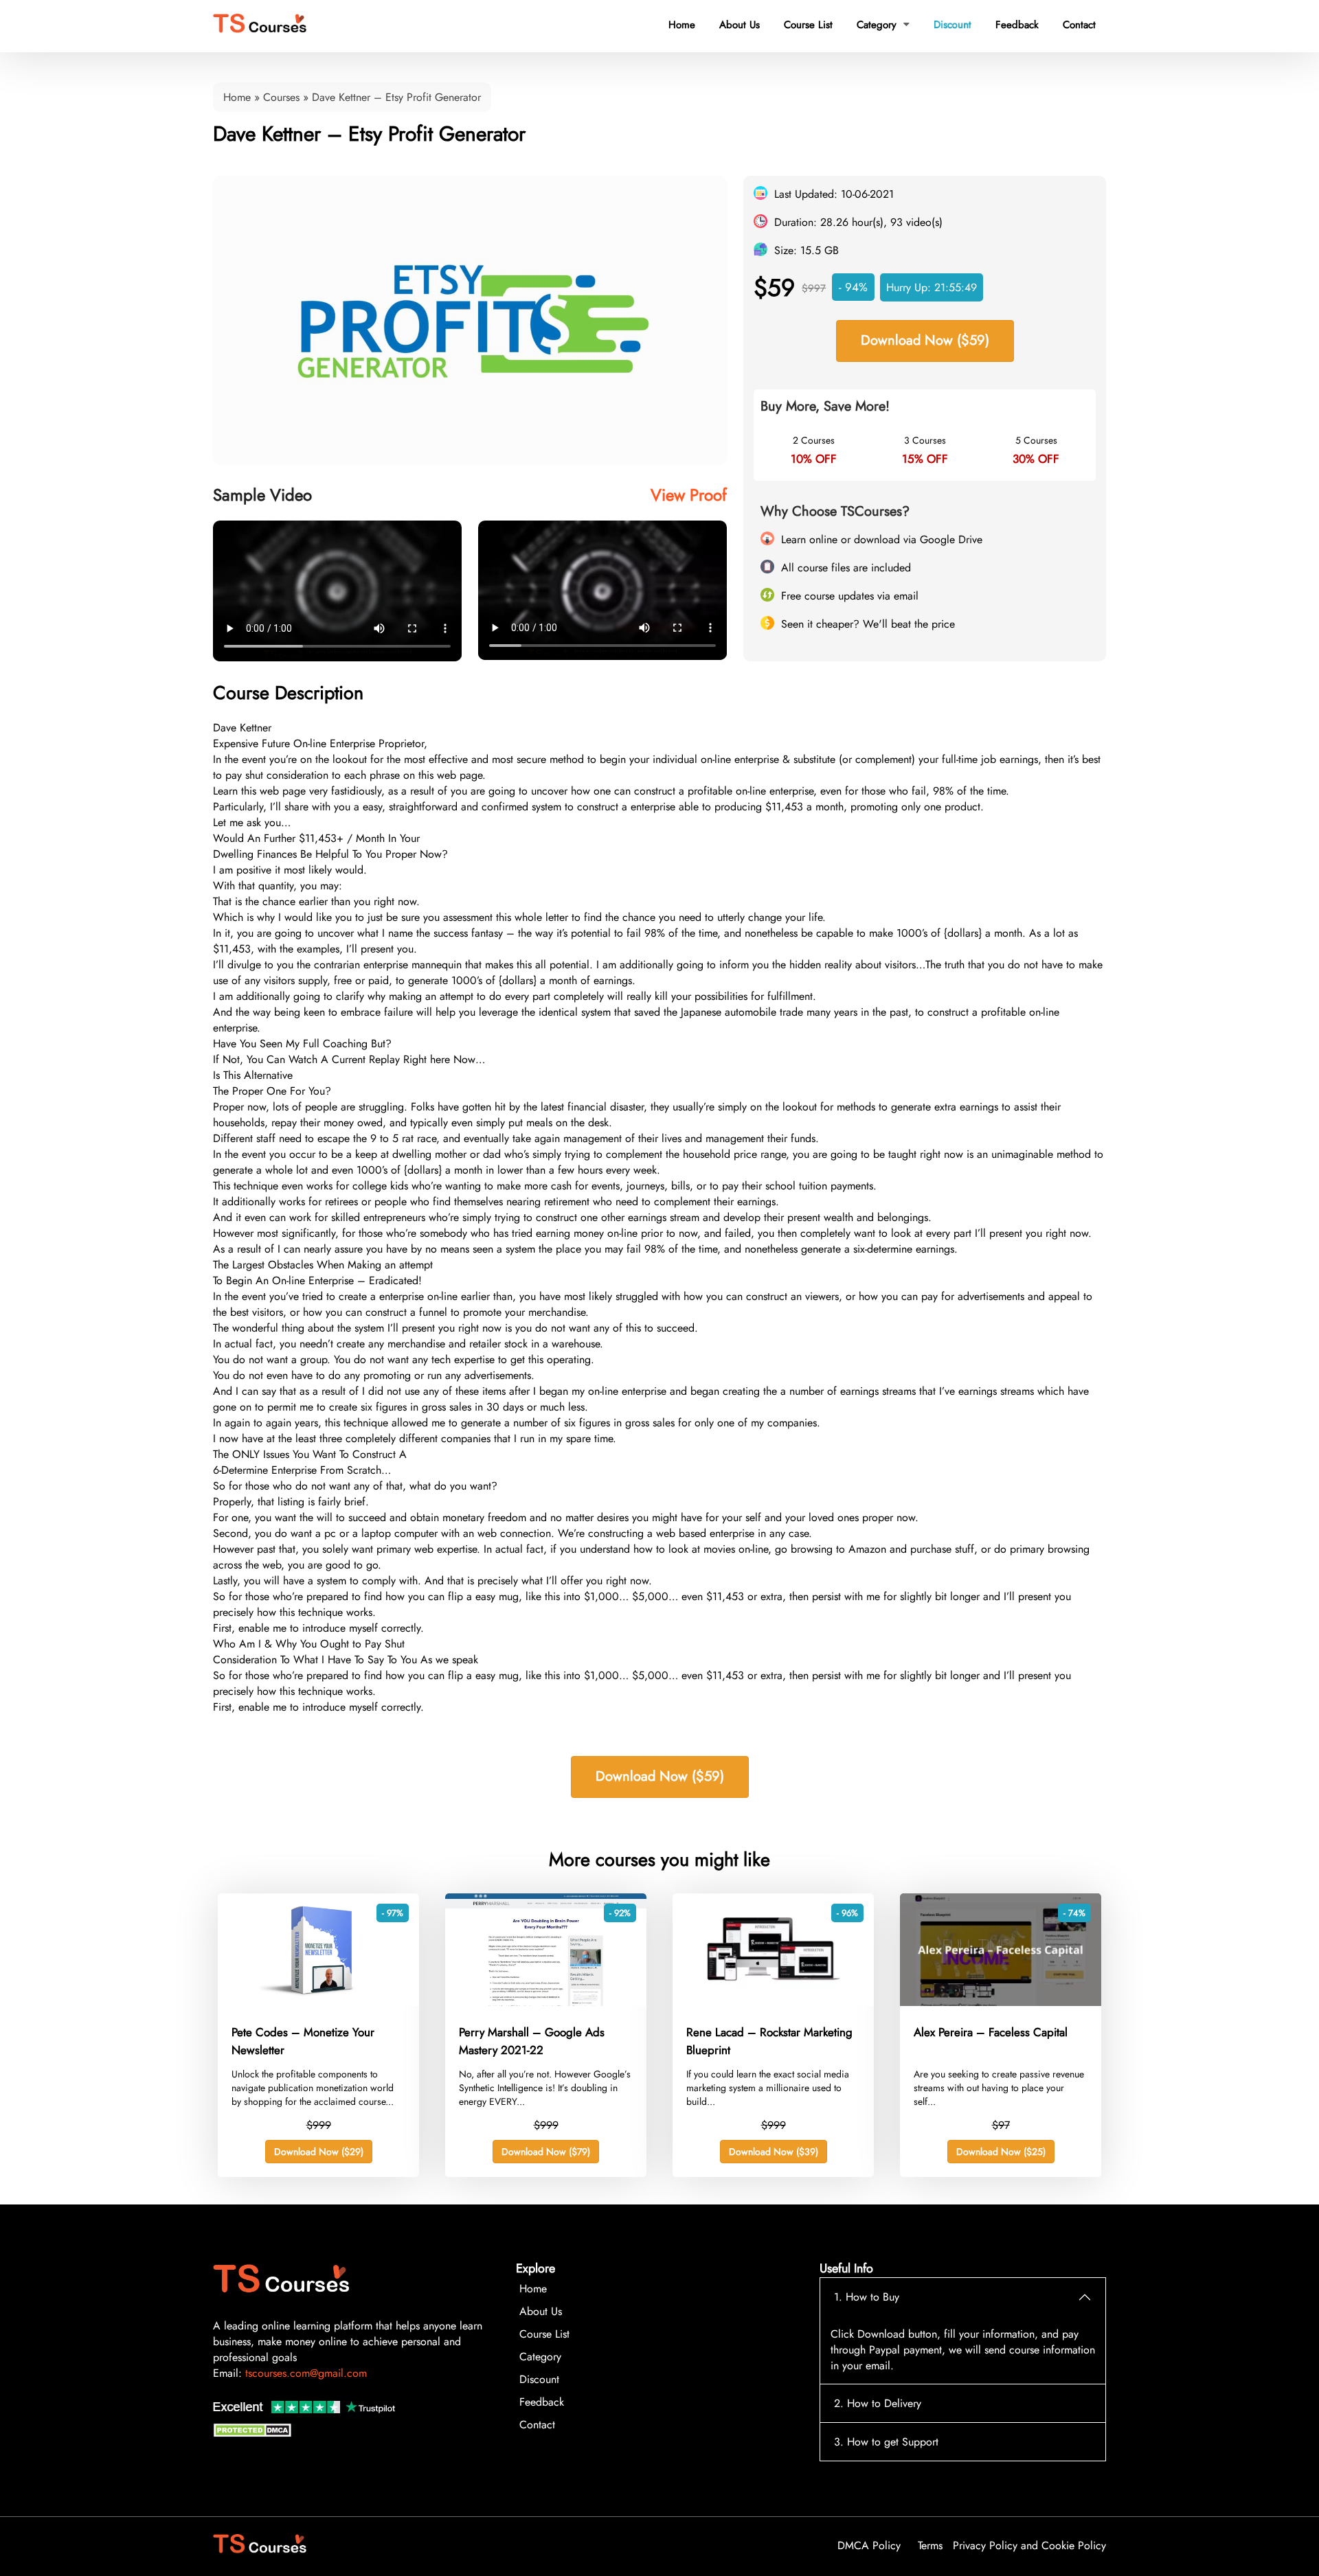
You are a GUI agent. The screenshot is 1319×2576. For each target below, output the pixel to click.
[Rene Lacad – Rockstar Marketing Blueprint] (773, 2002)
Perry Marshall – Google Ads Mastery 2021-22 (532, 2041)
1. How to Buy (867, 2297)
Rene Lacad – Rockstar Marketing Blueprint (769, 2041)
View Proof (689, 495)
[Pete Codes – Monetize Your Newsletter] (318, 2002)
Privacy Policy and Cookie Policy (1029, 2545)
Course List (808, 25)
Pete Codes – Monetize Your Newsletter (303, 2041)
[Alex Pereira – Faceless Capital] (1001, 2002)
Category (883, 25)
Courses (281, 97)
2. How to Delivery (878, 2403)
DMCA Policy (869, 2545)
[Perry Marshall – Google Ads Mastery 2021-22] (546, 2002)
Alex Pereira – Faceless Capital (991, 2032)
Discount (952, 25)
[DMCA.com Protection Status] (254, 2433)
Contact (1079, 25)
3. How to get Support (886, 2442)
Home (682, 25)
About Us (740, 25)
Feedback (1017, 25)
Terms (930, 2545)
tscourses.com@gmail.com (306, 2373)
